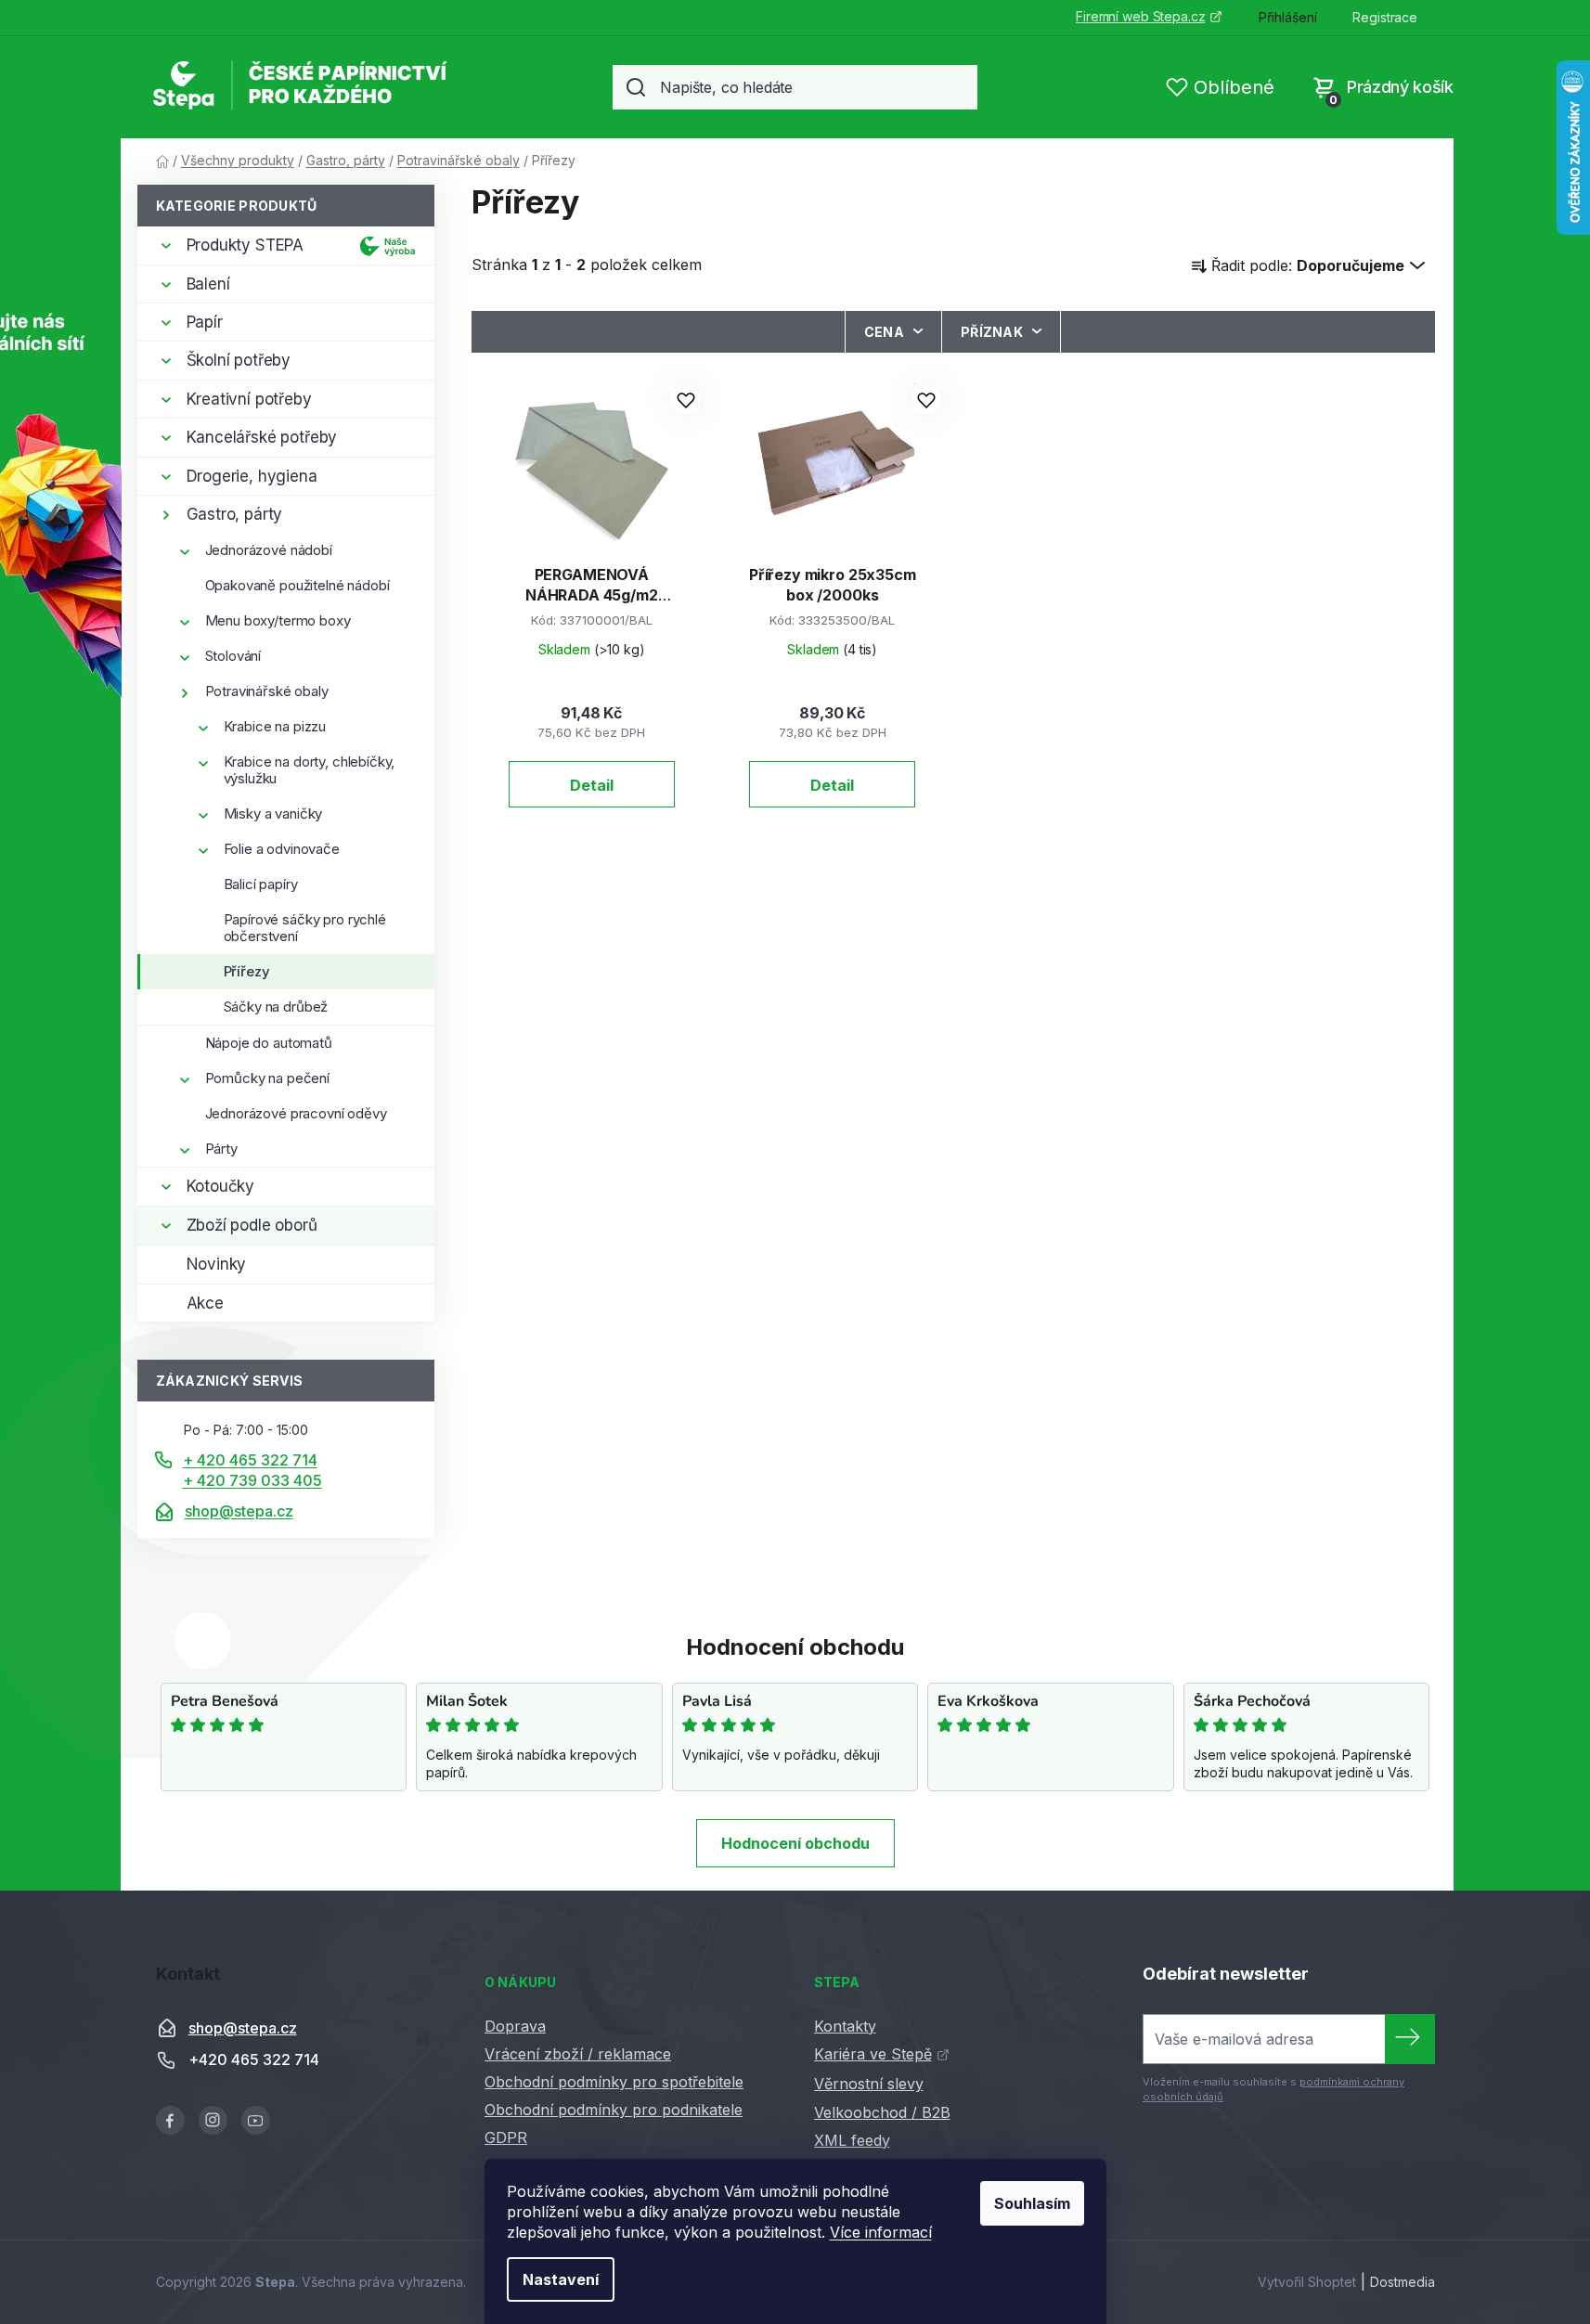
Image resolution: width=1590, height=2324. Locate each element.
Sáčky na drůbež (276, 1007)
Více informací (881, 2232)
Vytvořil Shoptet (1307, 2282)
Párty (221, 1149)
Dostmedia (1403, 2282)
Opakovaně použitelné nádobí (297, 585)
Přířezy (247, 971)
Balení (208, 284)
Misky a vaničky (273, 813)
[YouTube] (256, 2120)
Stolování (233, 656)
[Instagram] (213, 2120)
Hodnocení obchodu (795, 1843)
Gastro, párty (235, 514)
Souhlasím (1032, 2203)
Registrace (1385, 17)
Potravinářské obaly (267, 691)
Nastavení (561, 2279)
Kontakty (845, 2026)
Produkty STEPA (246, 245)
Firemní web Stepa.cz (1140, 16)
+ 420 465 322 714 (250, 1460)
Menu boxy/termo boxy (278, 620)
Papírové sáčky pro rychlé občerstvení (305, 928)
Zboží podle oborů (252, 1225)
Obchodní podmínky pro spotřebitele (614, 2082)
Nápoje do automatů (269, 1043)
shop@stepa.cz (239, 1511)
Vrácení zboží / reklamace (578, 2054)
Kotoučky (221, 1186)
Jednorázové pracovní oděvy (296, 1113)
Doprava (515, 2026)
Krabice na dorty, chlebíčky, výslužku (310, 770)
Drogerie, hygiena (252, 476)
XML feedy (852, 2140)
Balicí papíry (261, 884)
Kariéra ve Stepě (873, 2054)
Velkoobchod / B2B (882, 2112)
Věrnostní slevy (869, 2084)
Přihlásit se (1410, 2039)
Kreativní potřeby (249, 399)
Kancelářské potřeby (262, 437)
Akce (205, 1303)
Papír (205, 322)
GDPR (506, 2137)
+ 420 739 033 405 (252, 1480)
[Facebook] (170, 2120)
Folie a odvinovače (282, 849)
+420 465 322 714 (254, 2059)
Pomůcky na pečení (267, 1078)
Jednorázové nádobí (269, 550)
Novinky (217, 1264)
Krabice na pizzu (275, 726)
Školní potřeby (239, 360)
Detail (592, 785)
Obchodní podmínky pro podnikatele (614, 2110)
